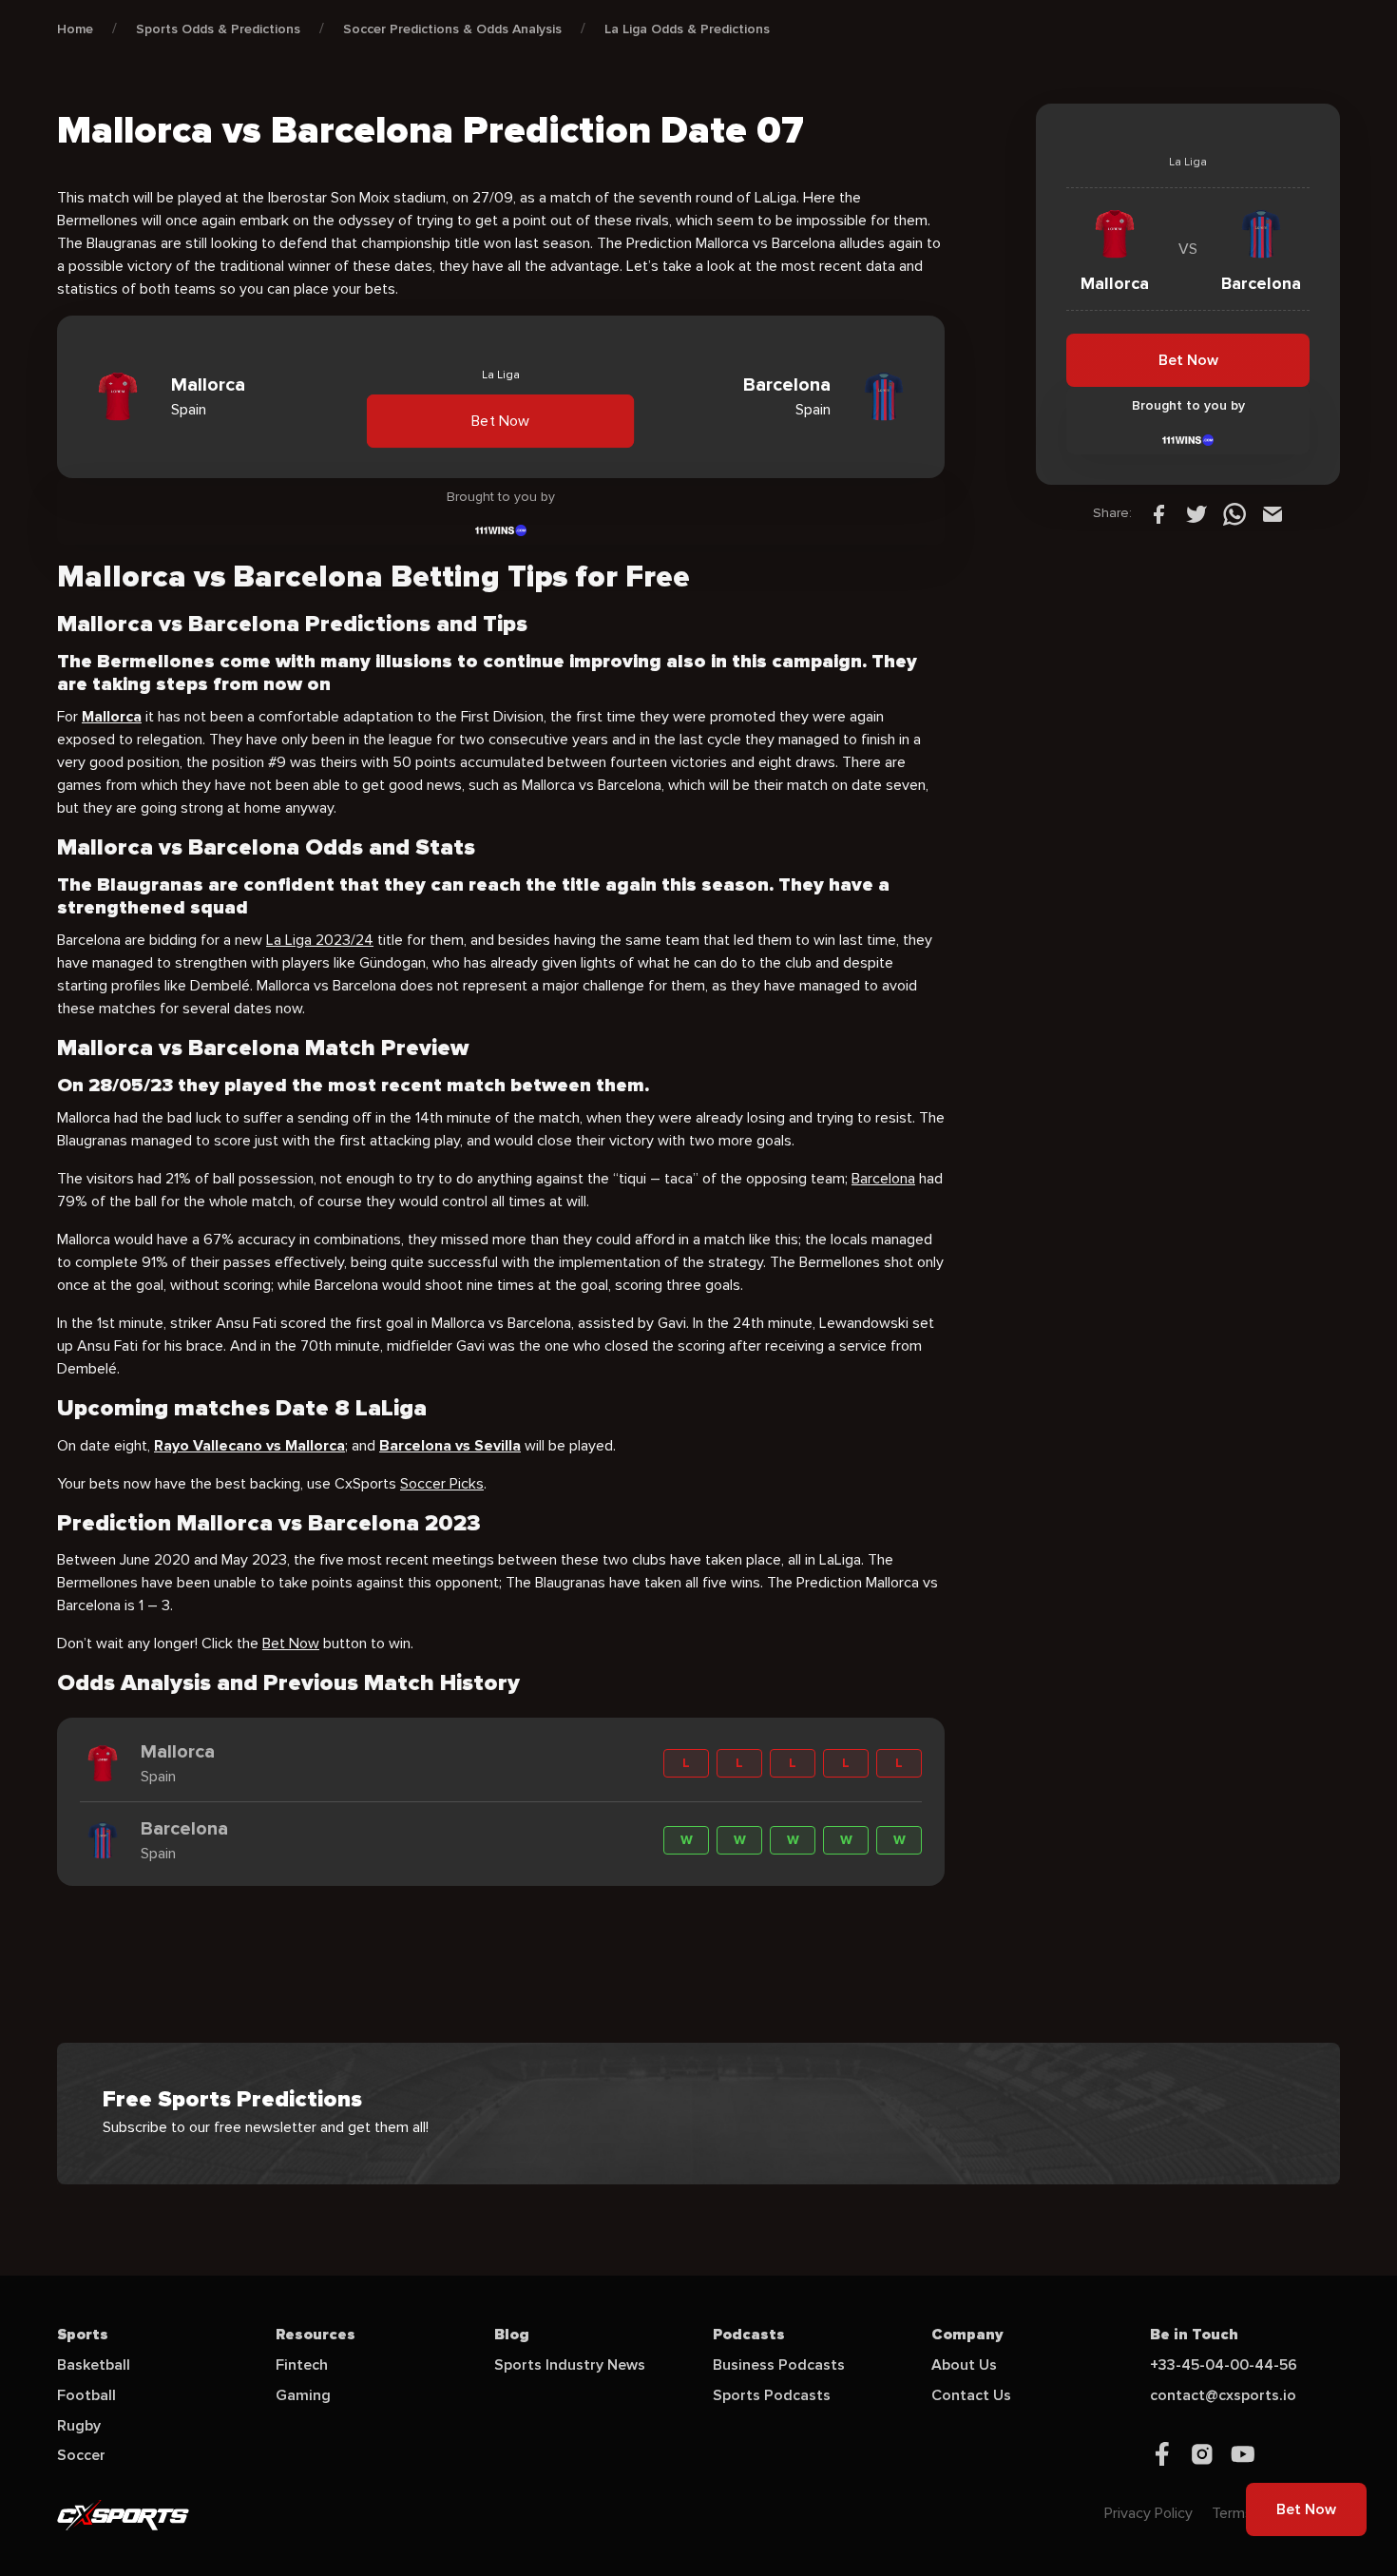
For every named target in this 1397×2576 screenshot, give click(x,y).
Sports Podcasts (772, 2395)
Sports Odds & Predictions (218, 29)
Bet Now (501, 420)
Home (75, 29)
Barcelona (883, 1179)
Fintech (302, 2365)
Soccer (81, 2455)
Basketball (94, 2365)
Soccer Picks (442, 1484)
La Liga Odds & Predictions (687, 29)
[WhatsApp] (1234, 513)
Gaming (303, 2395)
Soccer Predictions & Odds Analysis (452, 29)
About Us (964, 2365)
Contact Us (971, 2395)
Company (967, 2335)
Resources (316, 2335)
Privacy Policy (1148, 2513)
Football (86, 2395)
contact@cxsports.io (1223, 2395)
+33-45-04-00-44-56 (1224, 2365)
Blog (512, 2335)
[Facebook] (1158, 513)
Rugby (79, 2426)
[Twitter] (1196, 513)
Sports (83, 2335)
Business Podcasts (779, 2365)
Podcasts (749, 2335)
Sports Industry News (570, 2365)
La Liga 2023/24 (320, 940)
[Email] (1273, 513)
